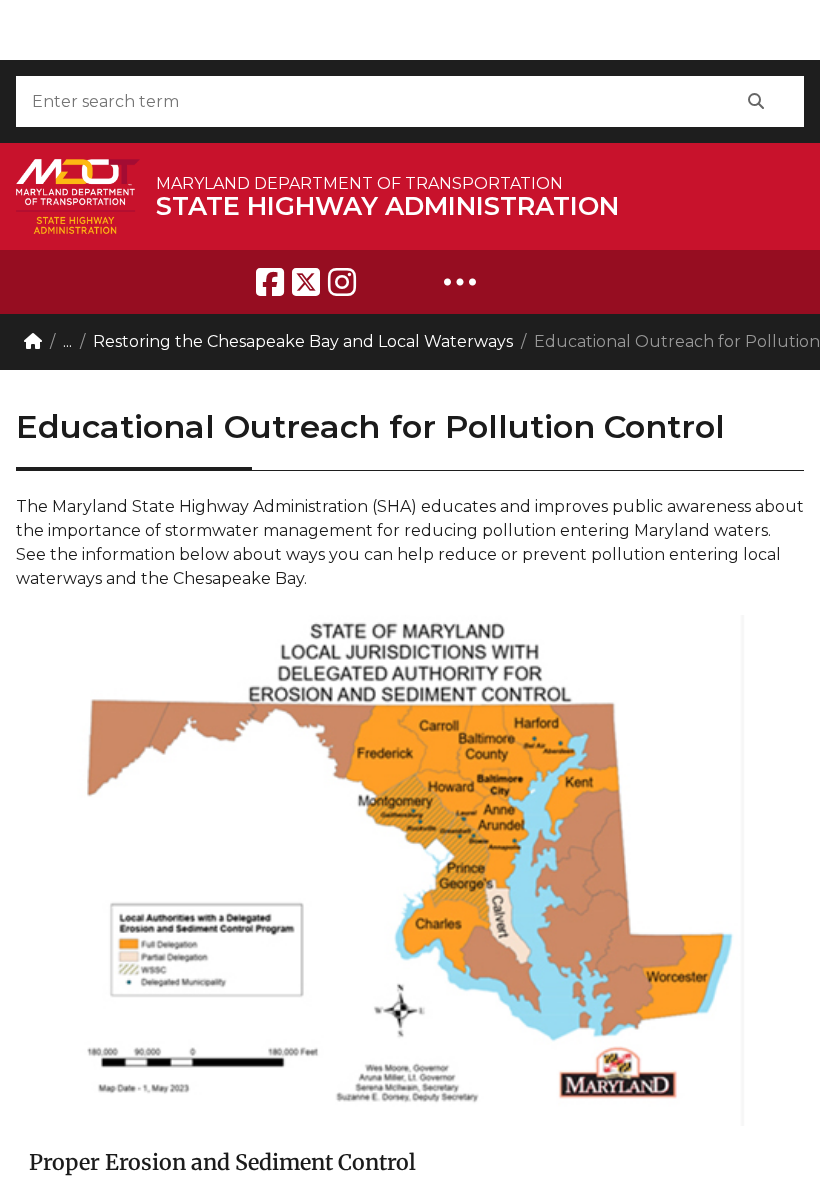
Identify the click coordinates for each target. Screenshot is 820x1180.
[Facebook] (270, 282)
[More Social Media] (460, 282)
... (67, 341)
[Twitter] (306, 282)
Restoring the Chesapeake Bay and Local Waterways (303, 341)
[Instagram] (342, 282)
